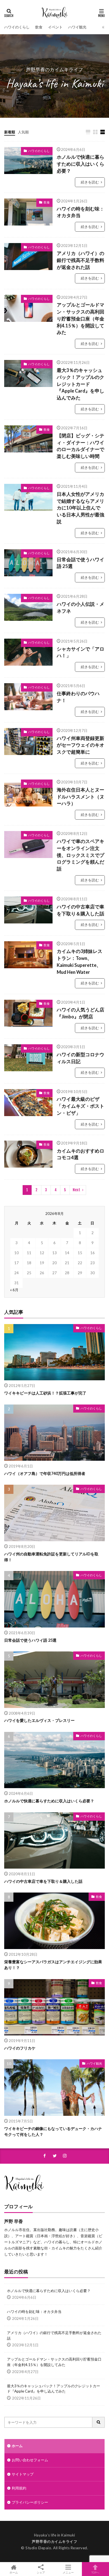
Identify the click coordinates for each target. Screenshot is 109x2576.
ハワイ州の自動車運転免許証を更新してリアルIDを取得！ (51, 1557)
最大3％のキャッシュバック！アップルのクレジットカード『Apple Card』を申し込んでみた (80, 384)
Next (76, 1190)
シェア (41, 2572)
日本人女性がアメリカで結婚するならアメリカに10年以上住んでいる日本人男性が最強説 (80, 508)
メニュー (68, 2572)
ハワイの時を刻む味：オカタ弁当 (80, 212)
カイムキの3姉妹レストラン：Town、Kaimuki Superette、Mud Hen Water (80, 962)
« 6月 (14, 1290)
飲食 (39, 27)
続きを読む (90, 182)
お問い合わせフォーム (30, 2460)
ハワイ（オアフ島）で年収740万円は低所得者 (45, 1473)
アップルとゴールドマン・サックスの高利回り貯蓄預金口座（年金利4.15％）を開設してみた (80, 319)
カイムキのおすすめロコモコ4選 (80, 1154)
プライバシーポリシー (30, 2502)
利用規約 (19, 2488)
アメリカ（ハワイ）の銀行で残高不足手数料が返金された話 (80, 260)
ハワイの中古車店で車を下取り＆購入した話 (80, 910)
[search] (99, 2422)
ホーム (17, 2446)
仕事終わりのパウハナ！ (78, 697)
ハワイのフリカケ (20, 2048)
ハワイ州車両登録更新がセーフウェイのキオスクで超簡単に (80, 745)
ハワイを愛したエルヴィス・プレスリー (39, 1720)
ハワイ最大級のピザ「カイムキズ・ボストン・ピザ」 (80, 1106)
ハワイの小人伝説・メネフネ (80, 608)
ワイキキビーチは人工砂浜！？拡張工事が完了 (45, 1393)
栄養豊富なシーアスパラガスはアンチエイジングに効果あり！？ (53, 1965)
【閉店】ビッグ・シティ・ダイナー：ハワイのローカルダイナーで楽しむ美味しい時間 (80, 446)
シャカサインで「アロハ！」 (80, 652)
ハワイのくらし (17, 27)
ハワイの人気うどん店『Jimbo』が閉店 (80, 1013)
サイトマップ (23, 2474)
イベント (55, 27)
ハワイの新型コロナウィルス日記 (80, 1058)
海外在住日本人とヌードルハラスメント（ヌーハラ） (80, 797)
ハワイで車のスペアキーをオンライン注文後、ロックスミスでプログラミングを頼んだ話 (80, 855)
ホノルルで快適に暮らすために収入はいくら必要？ (80, 164)
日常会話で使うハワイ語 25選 (80, 563)
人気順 (23, 132)
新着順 (10, 132)
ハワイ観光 (77, 27)
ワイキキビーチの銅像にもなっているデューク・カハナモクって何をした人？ (53, 2131)
